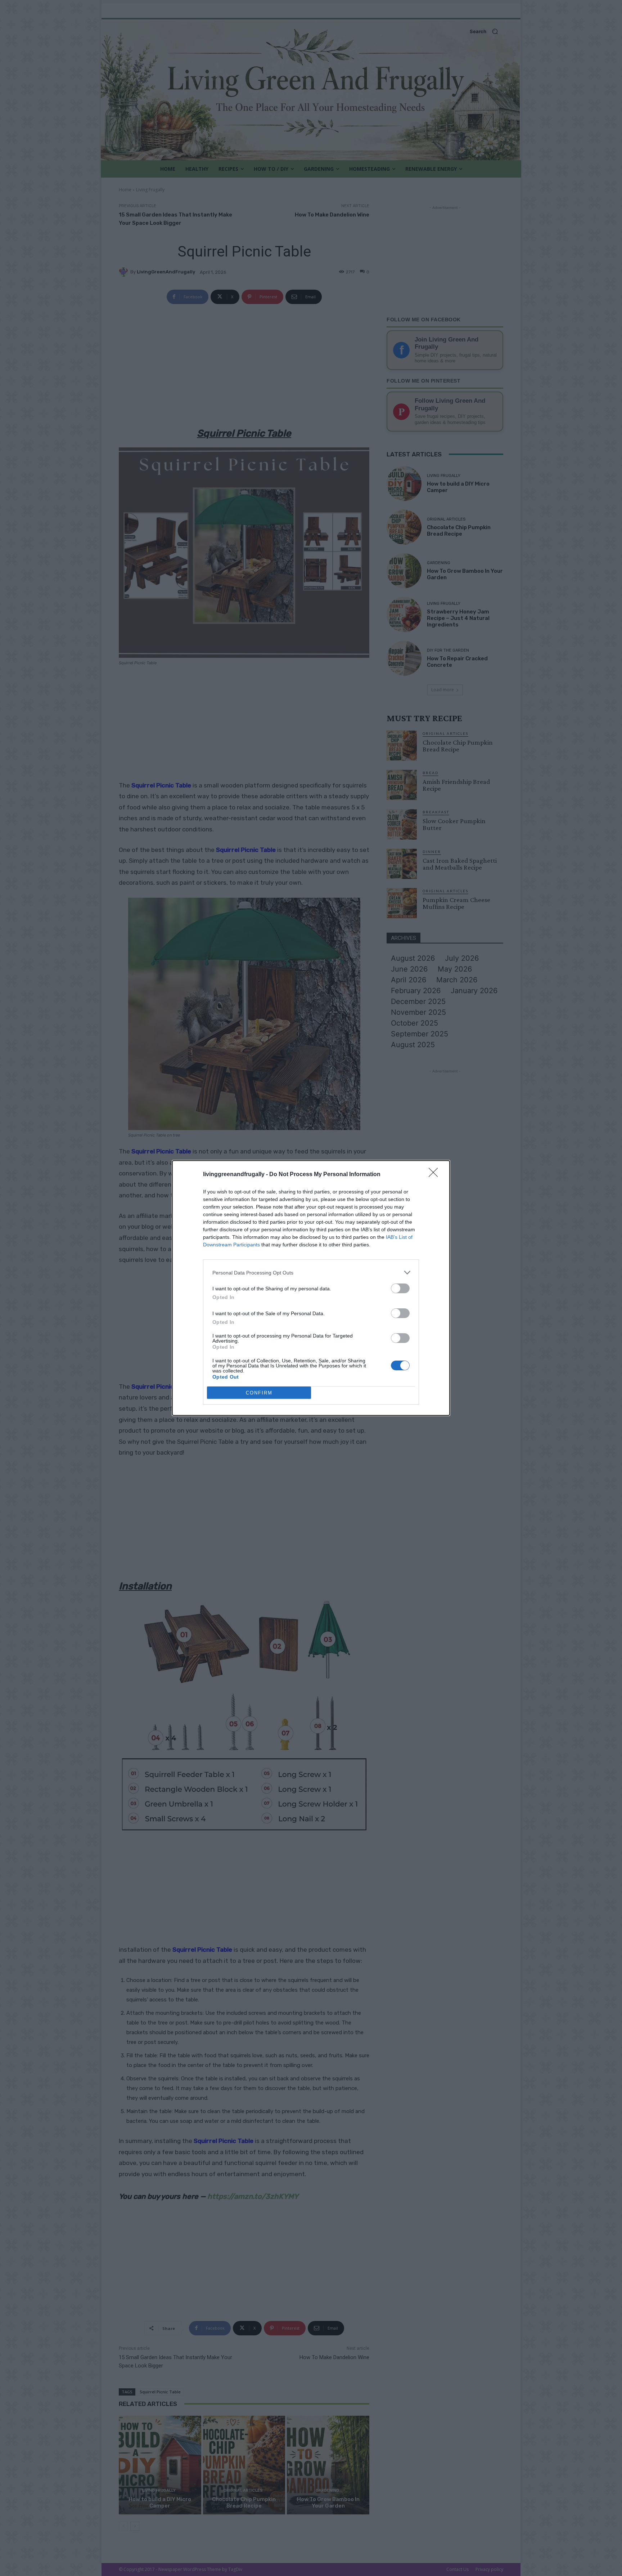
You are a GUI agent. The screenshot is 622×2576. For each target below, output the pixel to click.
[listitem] (311, 1273)
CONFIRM (259, 1393)
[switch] (400, 1288)
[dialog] (311, 1288)
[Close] (436, 1175)
